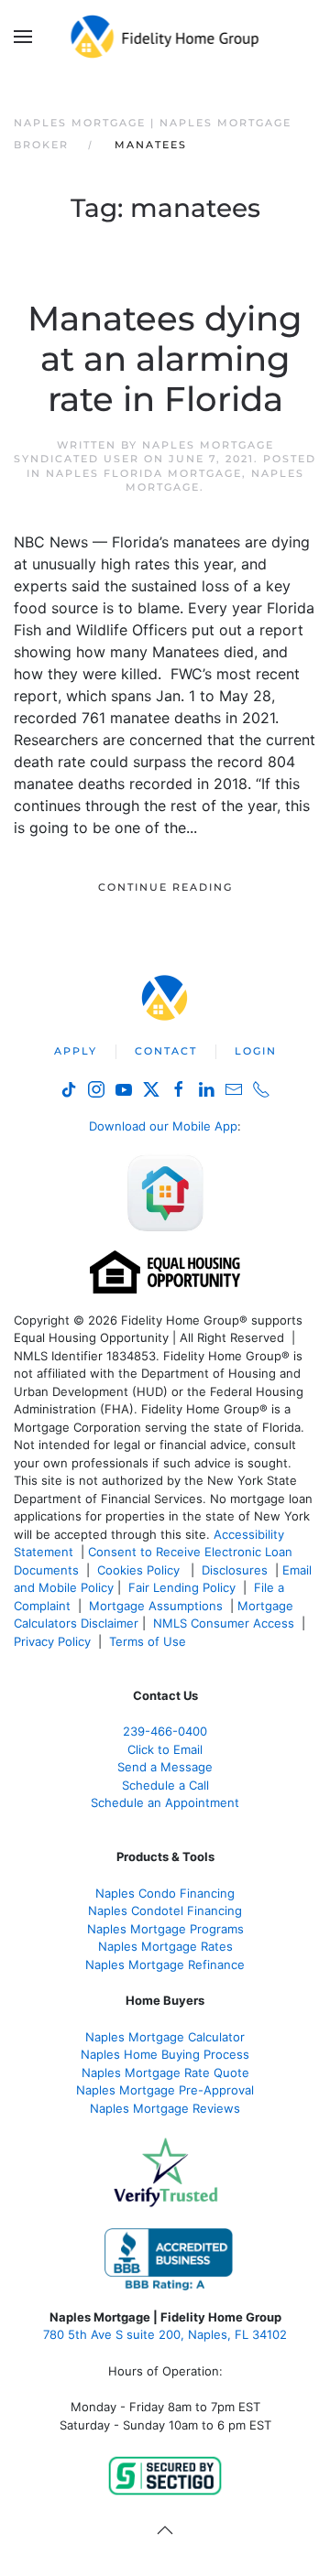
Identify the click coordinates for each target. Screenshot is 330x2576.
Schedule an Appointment (165, 1802)
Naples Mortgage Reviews (165, 2108)
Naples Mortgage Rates (165, 1946)
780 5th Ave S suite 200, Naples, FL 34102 (165, 2334)
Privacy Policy (52, 1641)
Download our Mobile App (163, 1126)
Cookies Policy (140, 1570)
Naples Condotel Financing (165, 1910)
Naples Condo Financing (165, 1893)
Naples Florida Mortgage (144, 473)
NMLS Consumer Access (224, 1623)
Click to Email (165, 1749)
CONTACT (166, 1051)
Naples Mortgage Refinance (165, 1964)
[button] (23, 37)
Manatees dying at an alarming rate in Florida (165, 359)
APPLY (76, 1051)
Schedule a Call (165, 1785)
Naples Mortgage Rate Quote (165, 2073)
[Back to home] (165, 37)
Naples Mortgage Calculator (165, 2037)
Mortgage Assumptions (156, 1606)
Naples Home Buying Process (165, 2054)
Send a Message (165, 1767)
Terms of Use (149, 1641)
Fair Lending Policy (182, 1587)
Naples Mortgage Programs (165, 1929)
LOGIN (256, 1051)
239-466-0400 (165, 1731)
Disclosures (235, 1570)
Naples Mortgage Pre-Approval (165, 2090)
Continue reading (165, 887)
